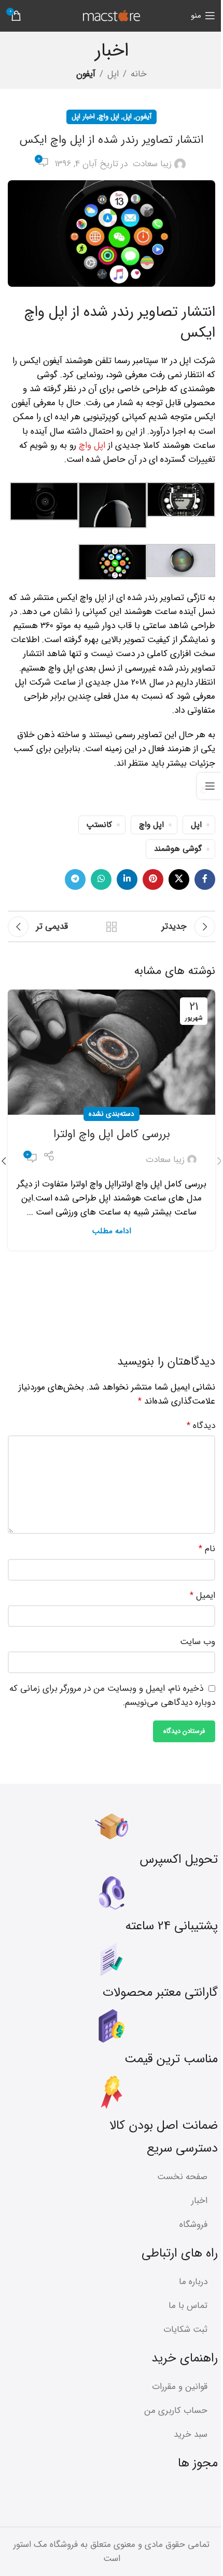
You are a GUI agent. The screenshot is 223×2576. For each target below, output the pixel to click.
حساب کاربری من (176, 2411)
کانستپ (99, 825)
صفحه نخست (182, 2177)
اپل (113, 74)
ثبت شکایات (185, 2330)
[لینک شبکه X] (179, 879)
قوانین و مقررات (180, 2387)
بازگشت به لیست (112, 927)
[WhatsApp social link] (101, 879)
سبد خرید (191, 2434)
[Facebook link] (205, 879)
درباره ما (193, 2282)
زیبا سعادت (152, 164)
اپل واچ (109, 117)
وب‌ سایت (198, 1642)
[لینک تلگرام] (75, 879)
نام (207, 1549)
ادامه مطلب (112, 1231)
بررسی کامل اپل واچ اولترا (112, 1134)
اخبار (199, 2201)
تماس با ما (188, 2306)
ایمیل (203, 1596)
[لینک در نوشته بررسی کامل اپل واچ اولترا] (112, 1052)
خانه (139, 74)
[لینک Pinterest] (153, 879)
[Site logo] (112, 15)
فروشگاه (193, 2225)
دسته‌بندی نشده (112, 1114)
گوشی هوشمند (178, 849)
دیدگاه (201, 1426)
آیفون (86, 74)
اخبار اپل (83, 117)
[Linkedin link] (127, 879)
